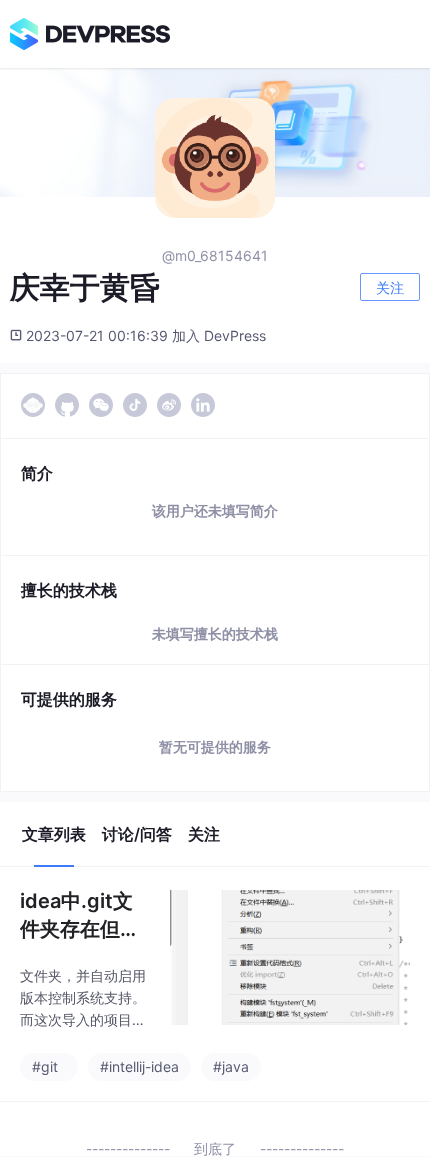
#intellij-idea (139, 1066)
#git (45, 1066)
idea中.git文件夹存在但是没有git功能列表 (83, 916)
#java (231, 1066)
